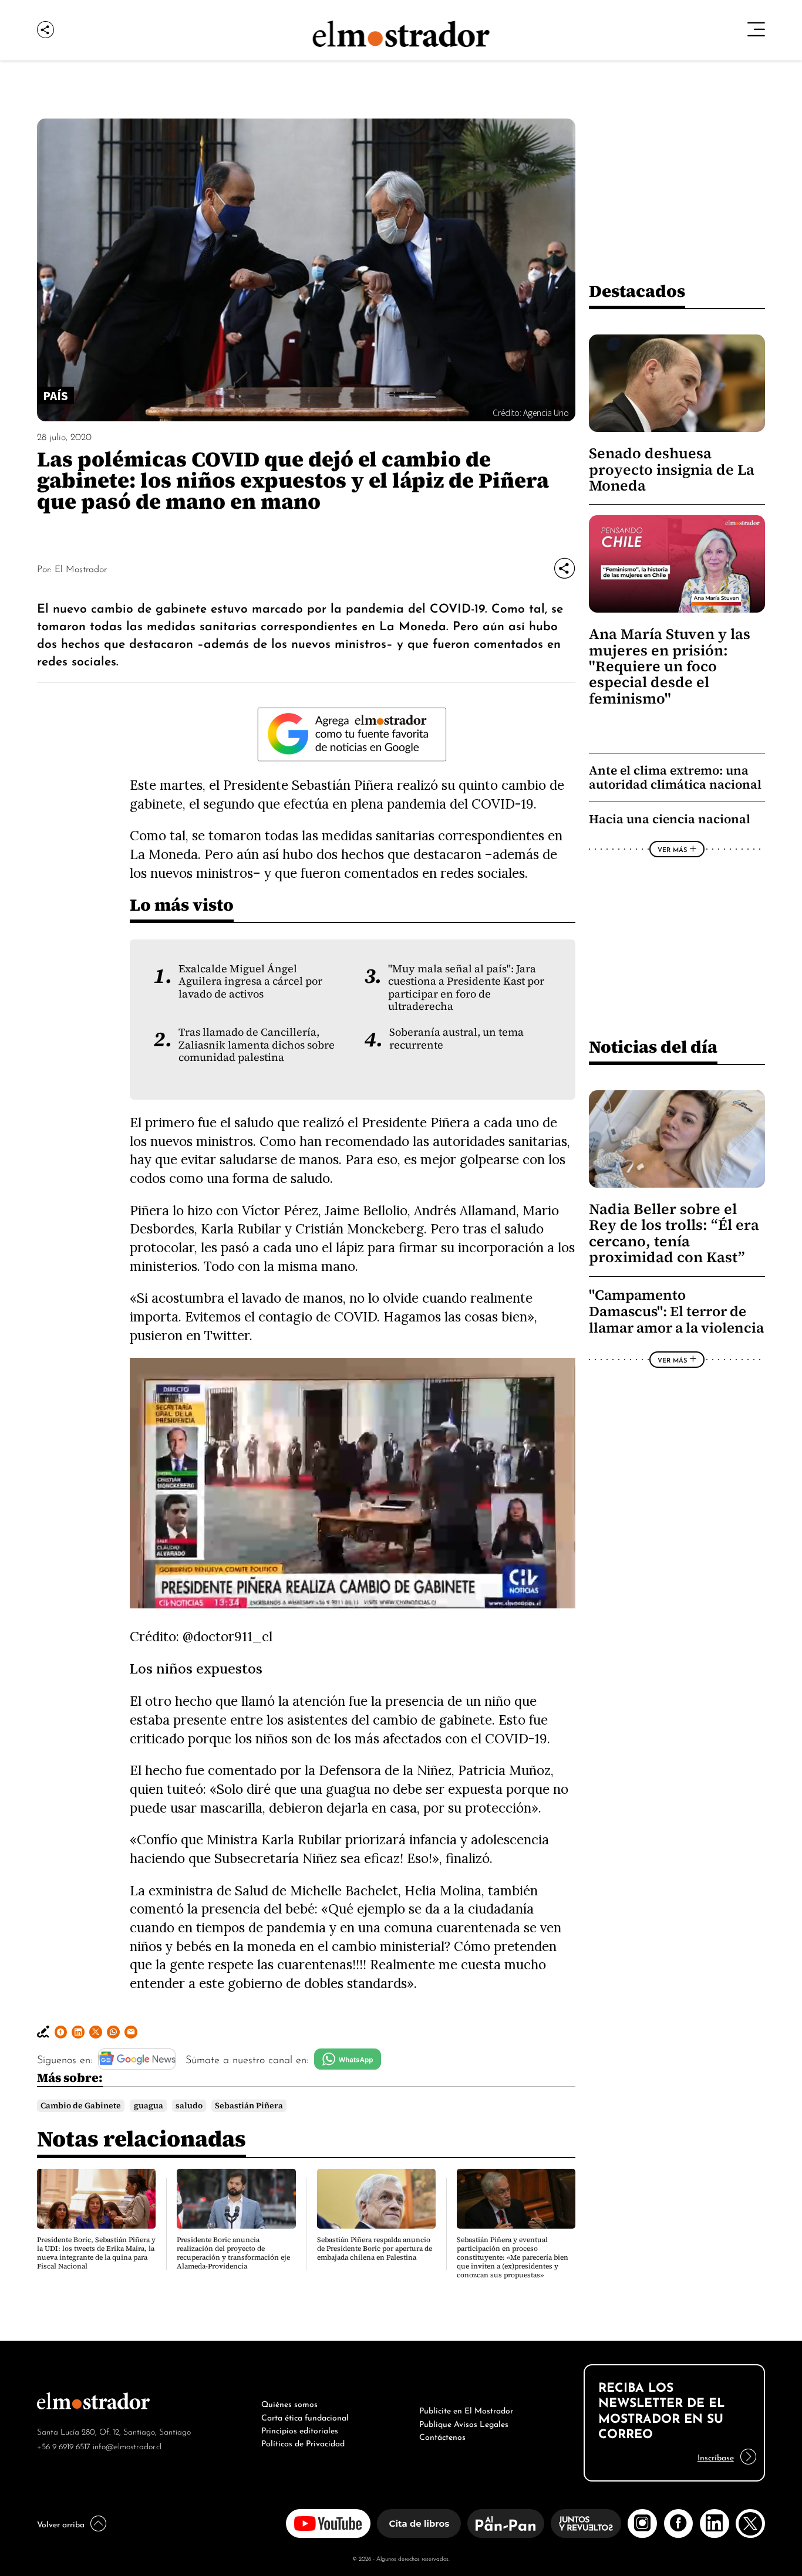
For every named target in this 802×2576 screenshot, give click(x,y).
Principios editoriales (300, 2429)
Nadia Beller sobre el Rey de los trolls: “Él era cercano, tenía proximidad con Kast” (674, 1233)
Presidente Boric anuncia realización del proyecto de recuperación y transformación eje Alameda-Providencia (233, 2253)
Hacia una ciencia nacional (670, 819)
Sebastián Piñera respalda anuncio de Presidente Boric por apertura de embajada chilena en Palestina (375, 2249)
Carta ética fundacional (305, 2416)
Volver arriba (61, 2523)
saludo (189, 2106)
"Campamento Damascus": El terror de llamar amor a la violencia (676, 1311)
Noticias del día (653, 1047)
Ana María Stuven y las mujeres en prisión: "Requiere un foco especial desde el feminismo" (670, 666)
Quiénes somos (289, 2403)
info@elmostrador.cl (127, 2445)
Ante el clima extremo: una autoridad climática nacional (675, 777)
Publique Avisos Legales (464, 2423)
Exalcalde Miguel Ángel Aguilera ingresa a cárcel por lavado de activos (250, 981)
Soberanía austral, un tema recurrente (456, 1038)
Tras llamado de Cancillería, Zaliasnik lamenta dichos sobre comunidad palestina (257, 1045)
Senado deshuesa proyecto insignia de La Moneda (672, 469)
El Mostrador (81, 568)
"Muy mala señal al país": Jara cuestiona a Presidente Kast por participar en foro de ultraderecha (466, 988)
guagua (149, 2106)
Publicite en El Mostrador (466, 2409)
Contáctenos (442, 2436)
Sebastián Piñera (249, 2106)
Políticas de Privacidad (303, 2442)
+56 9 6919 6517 (64, 2445)
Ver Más (672, 849)
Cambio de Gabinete (81, 2106)
